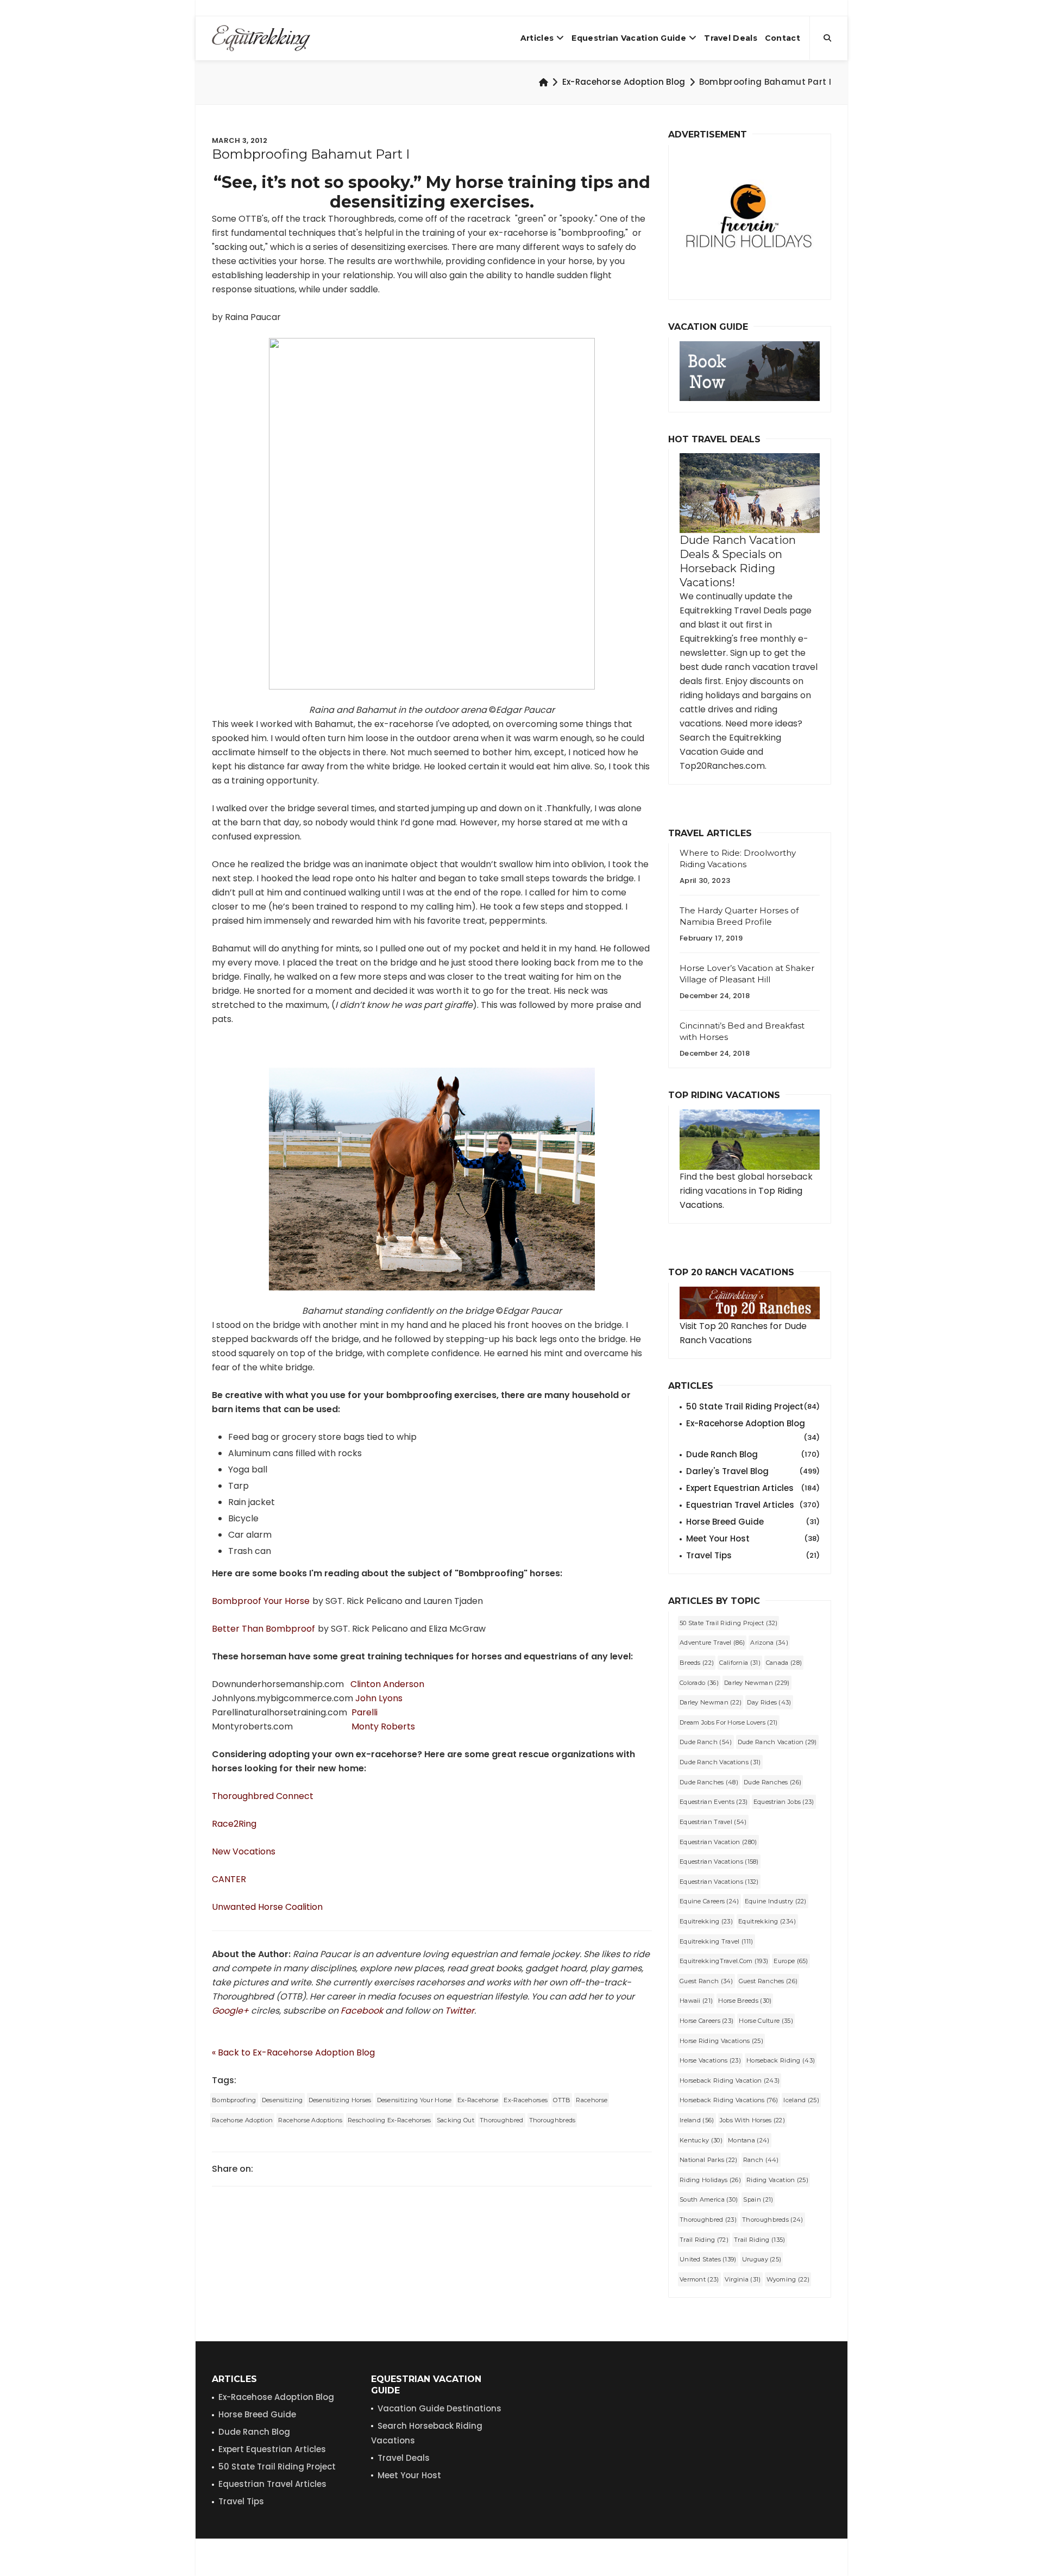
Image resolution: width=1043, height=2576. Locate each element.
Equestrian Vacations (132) (719, 1882)
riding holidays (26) (710, 2180)
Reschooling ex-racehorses (389, 2120)
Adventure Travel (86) (712, 1643)
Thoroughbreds (552, 2120)
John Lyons (379, 1698)
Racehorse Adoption (242, 2120)
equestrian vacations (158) (719, 1862)
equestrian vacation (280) (718, 1842)
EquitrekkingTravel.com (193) (724, 1961)
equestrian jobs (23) (784, 1802)
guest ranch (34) (706, 1981)
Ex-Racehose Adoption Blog (276, 2397)
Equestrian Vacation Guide (629, 38)
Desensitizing (282, 2100)
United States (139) (708, 2259)
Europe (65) (791, 1961)
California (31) (740, 1663)
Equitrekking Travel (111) (717, 1941)
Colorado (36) (699, 1683)
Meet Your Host (753, 1538)
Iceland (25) (801, 2100)
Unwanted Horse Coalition (267, 1907)
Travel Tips (753, 1555)
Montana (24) (749, 2140)
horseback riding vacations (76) (729, 2100)
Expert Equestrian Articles (753, 1488)
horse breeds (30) (745, 2001)
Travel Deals (731, 38)
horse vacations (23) (710, 2060)
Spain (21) (758, 2199)
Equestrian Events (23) (714, 1802)
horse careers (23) (706, 2021)
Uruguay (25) (762, 2259)
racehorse (592, 2100)
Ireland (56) (697, 2120)
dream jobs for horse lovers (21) (729, 1722)
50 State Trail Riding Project (753, 1406)
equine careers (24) (709, 1901)
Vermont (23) (699, 2279)
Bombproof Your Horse (261, 1601)
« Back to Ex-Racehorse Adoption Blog (293, 2052)
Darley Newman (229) (757, 1683)
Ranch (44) (761, 2160)
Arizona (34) (769, 1643)
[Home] (544, 82)
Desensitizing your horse (414, 2100)
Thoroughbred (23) (708, 2220)
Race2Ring (234, 1824)
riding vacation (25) (777, 2180)
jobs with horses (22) (752, 2120)
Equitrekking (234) (767, 1921)
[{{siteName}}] (261, 38)
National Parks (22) (709, 2160)
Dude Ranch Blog (753, 1454)
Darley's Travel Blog (753, 1471)
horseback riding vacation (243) (730, 2080)
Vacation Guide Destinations (439, 2408)
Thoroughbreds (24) (772, 2220)
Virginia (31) (743, 2279)
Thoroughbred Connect (263, 1796)
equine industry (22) (776, 1901)
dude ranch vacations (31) (720, 1762)
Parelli (365, 1712)
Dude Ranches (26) (772, 1782)
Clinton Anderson (387, 1684)
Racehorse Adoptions (310, 2120)
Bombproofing (234, 2100)
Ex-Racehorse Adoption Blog (624, 82)
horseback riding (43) (781, 2060)
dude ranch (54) (706, 1742)
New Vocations (244, 1851)
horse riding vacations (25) (721, 2041)
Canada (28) (784, 1663)
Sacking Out (455, 2120)
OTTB (562, 2100)
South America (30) (709, 2199)
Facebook (362, 2011)
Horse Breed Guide (753, 1522)
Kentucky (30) (701, 2140)
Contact (783, 38)
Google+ (231, 2011)
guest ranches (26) (768, 1981)
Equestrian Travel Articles (753, 1505)
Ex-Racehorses (526, 2100)
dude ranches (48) (709, 1782)
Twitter (460, 2011)
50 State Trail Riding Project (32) (728, 1623)
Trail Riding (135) (759, 2240)
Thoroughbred (502, 2120)
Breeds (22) (697, 1663)
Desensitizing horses (340, 2100)
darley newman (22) (711, 1702)
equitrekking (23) (706, 1921)
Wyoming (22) (788, 2279)
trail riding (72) (704, 2240)
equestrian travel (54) (713, 1822)
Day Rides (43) (769, 1702)
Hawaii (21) (696, 2001)
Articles (537, 38)
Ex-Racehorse (478, 2100)
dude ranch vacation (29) (777, 1742)
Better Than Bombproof (263, 1629)
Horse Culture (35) (766, 2021)
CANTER (229, 1879)
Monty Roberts (383, 1726)
